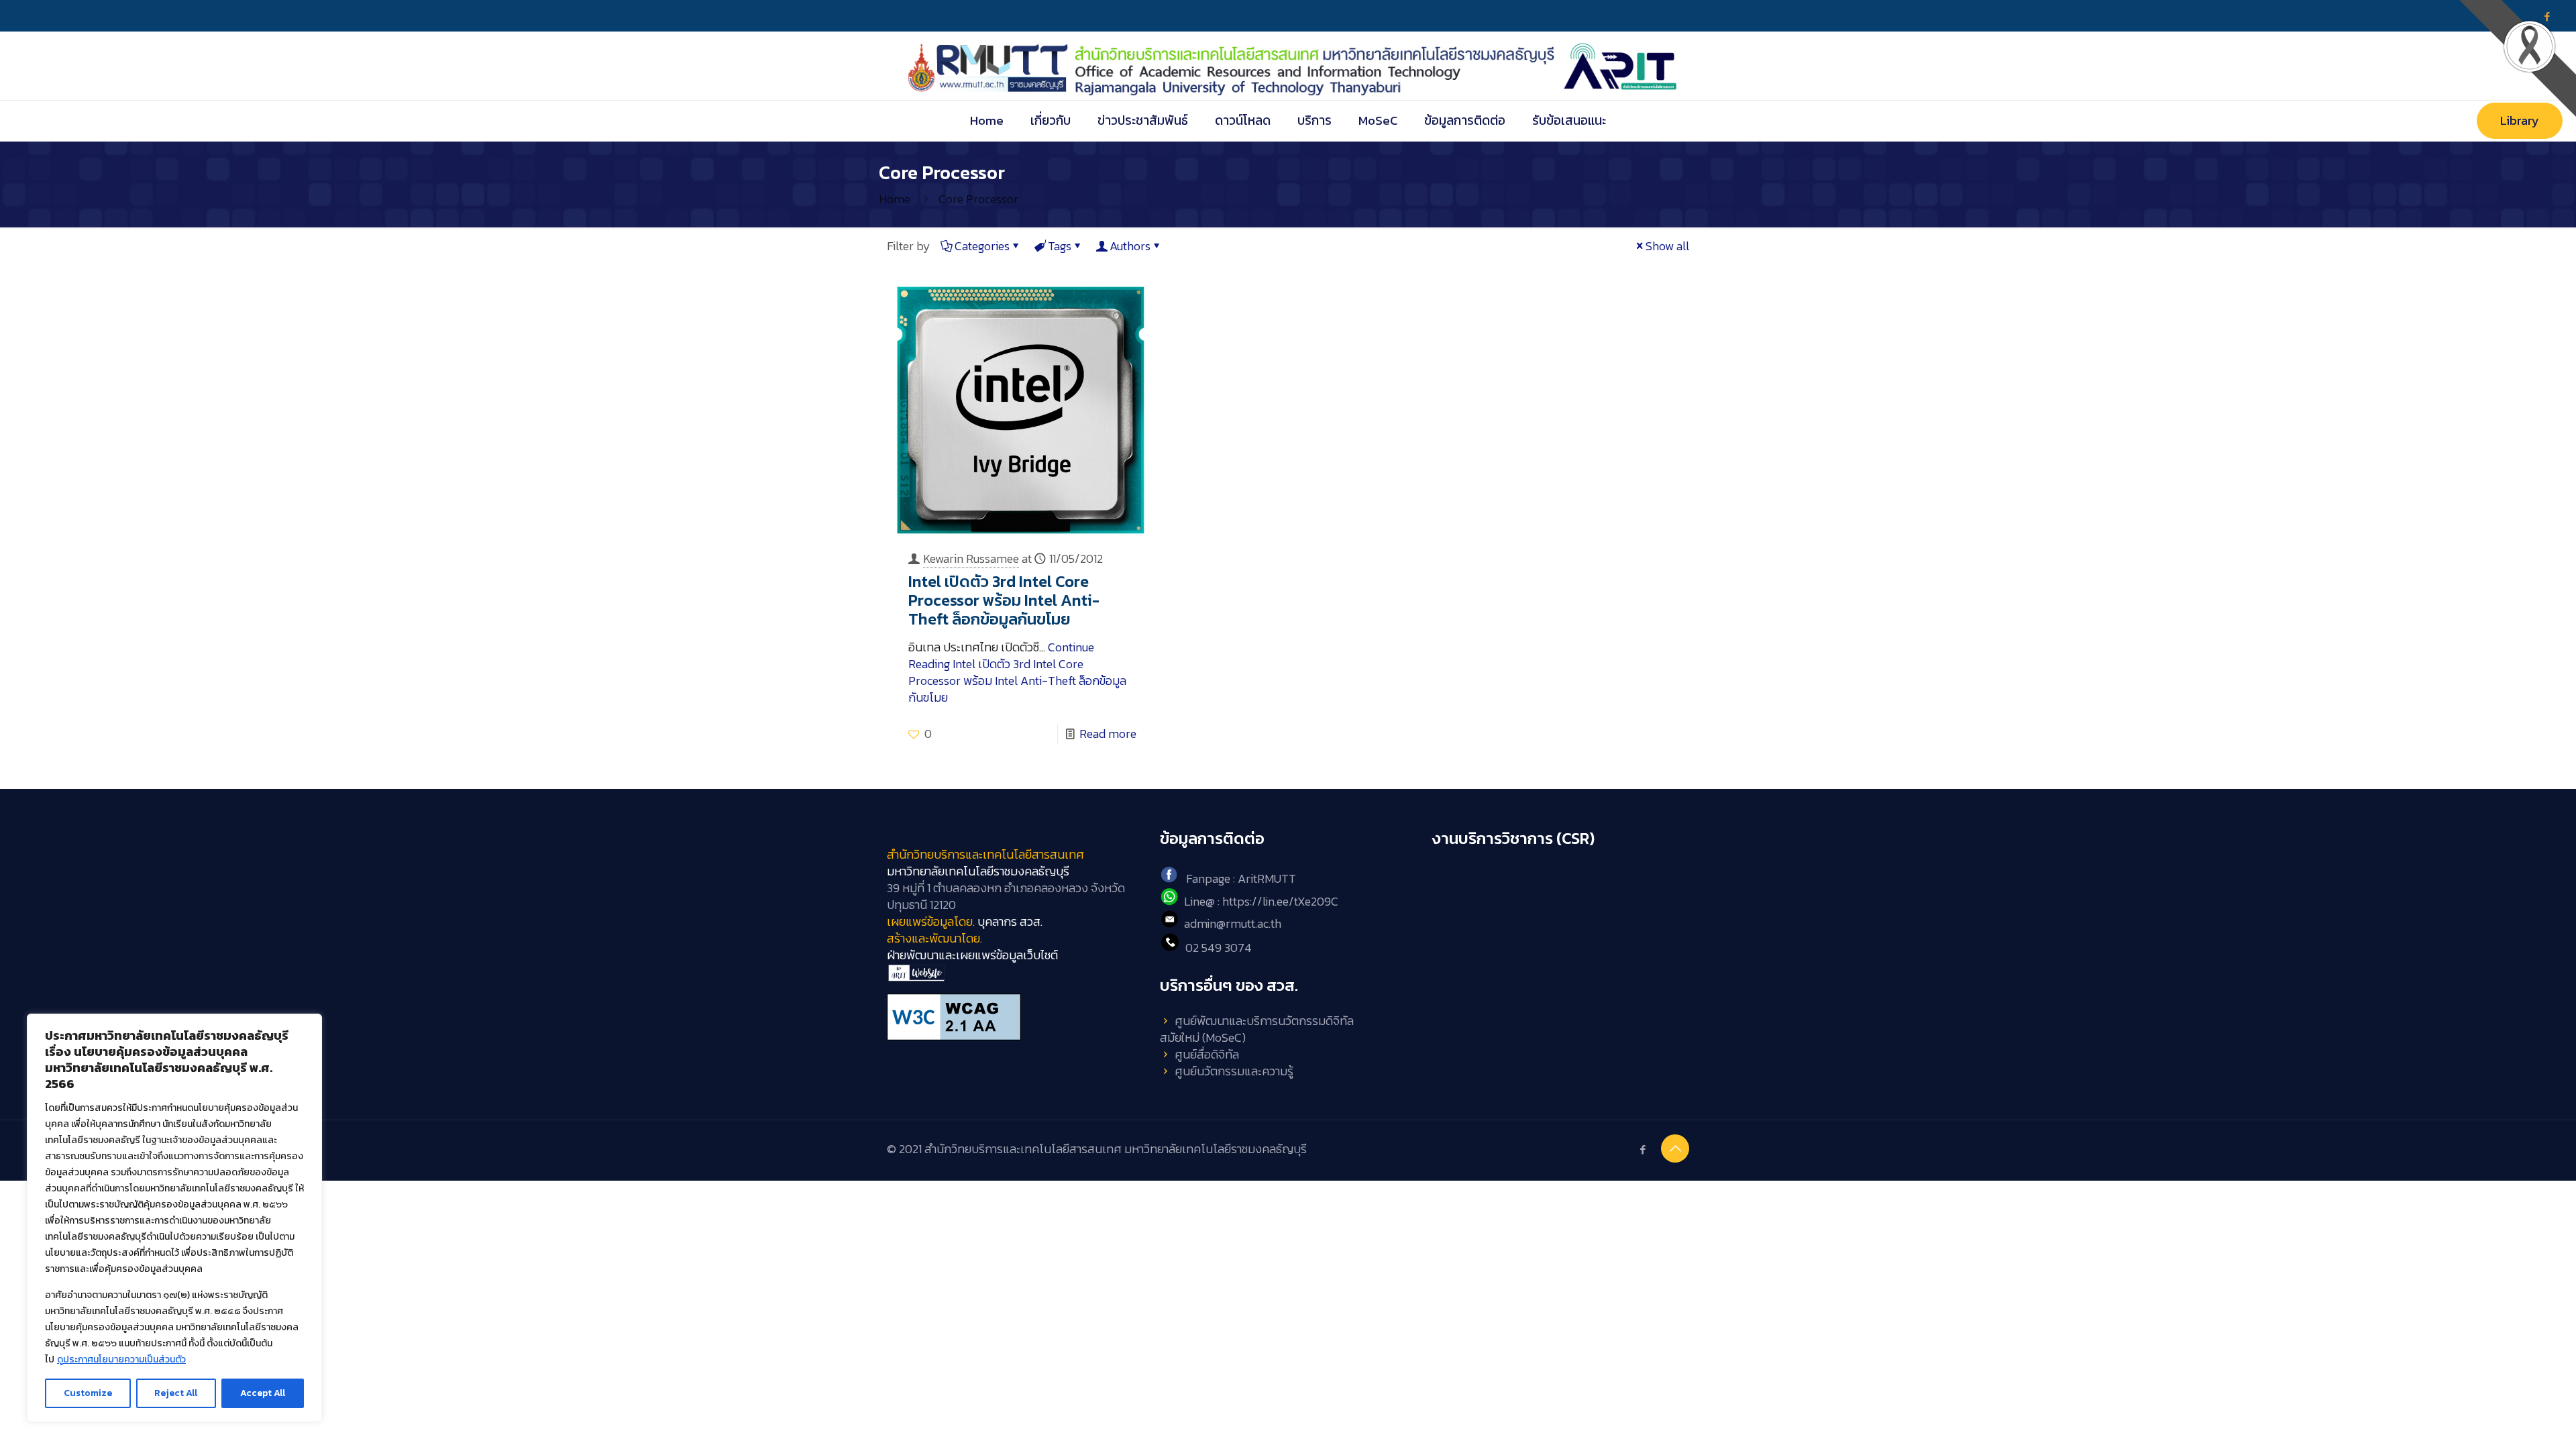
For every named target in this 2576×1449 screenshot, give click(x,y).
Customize (88, 1393)
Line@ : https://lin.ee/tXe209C (1261, 901)
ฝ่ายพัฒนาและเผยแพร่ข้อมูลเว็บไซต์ (972, 955)
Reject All (176, 1393)
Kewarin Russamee (971, 558)
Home (895, 199)
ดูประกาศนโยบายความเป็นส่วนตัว (121, 1359)
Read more (1108, 734)
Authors (1130, 246)
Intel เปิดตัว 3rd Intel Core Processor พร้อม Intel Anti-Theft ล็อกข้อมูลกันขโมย (1004, 600)
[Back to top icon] (1675, 1148)
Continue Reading (1017, 672)
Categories (982, 246)
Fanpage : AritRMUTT (1241, 878)
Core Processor (978, 199)
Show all (1667, 246)
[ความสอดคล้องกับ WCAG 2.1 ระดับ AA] (1015, 1017)
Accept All (263, 1393)
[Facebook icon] (1643, 1149)
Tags (1060, 246)
